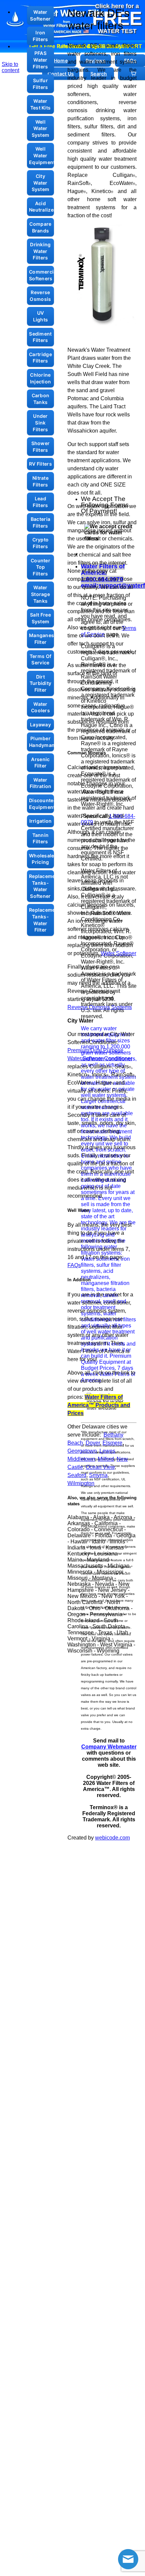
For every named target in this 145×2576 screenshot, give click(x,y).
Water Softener (40, 15)
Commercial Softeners (41, 275)
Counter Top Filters (40, 567)
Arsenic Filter (40, 763)
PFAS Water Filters (40, 60)
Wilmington (81, 1483)
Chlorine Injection (41, 378)
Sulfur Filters (40, 84)
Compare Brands (40, 227)
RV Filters (40, 464)
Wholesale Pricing (41, 859)
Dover (93, 1443)
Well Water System (41, 128)
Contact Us (61, 74)
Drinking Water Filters (40, 251)
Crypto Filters (41, 543)
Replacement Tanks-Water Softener (41, 886)
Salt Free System (40, 618)
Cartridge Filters (40, 358)
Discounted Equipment (41, 804)
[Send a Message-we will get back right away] (128, 2559)
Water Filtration (41, 783)
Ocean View (100, 1467)
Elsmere (112, 1443)
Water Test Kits (41, 104)
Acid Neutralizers (41, 207)
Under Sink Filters (40, 422)
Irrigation (41, 821)
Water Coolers (40, 707)
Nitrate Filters (40, 481)
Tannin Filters (41, 838)
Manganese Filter (41, 639)
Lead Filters (40, 502)
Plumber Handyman (41, 742)
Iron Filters (40, 36)
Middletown (81, 1459)
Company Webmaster (109, 1747)
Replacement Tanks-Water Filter (41, 920)
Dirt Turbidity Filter (41, 683)
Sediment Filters (40, 337)
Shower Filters (41, 447)
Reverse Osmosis (40, 296)
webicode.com (112, 1838)
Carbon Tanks (41, 399)
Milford (106, 1459)
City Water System (41, 183)
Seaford (77, 1475)
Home (61, 60)
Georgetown (82, 1451)
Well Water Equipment (41, 155)
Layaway (40, 725)
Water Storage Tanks (40, 594)
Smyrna (98, 1475)
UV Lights (41, 316)
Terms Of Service (40, 659)
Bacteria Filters (40, 522)
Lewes (107, 1451)
